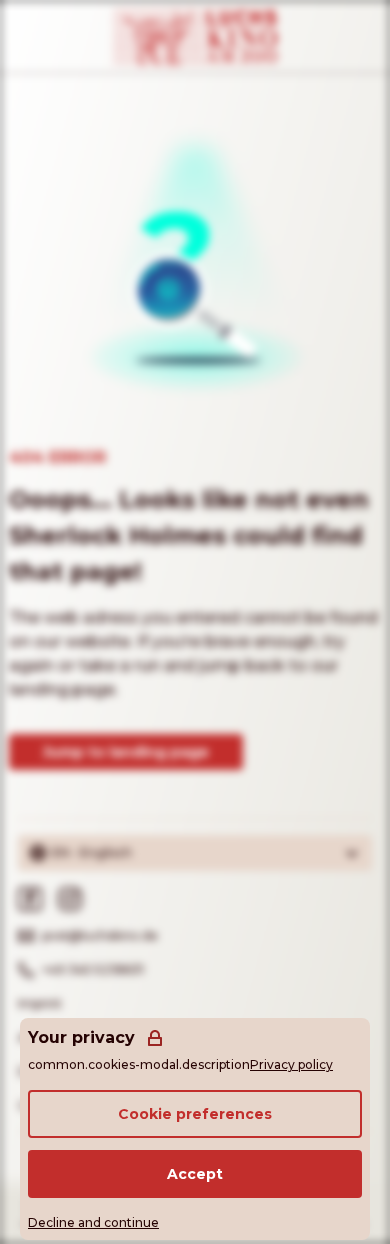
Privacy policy (291, 1064)
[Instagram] (70, 899)
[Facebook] (30, 899)
